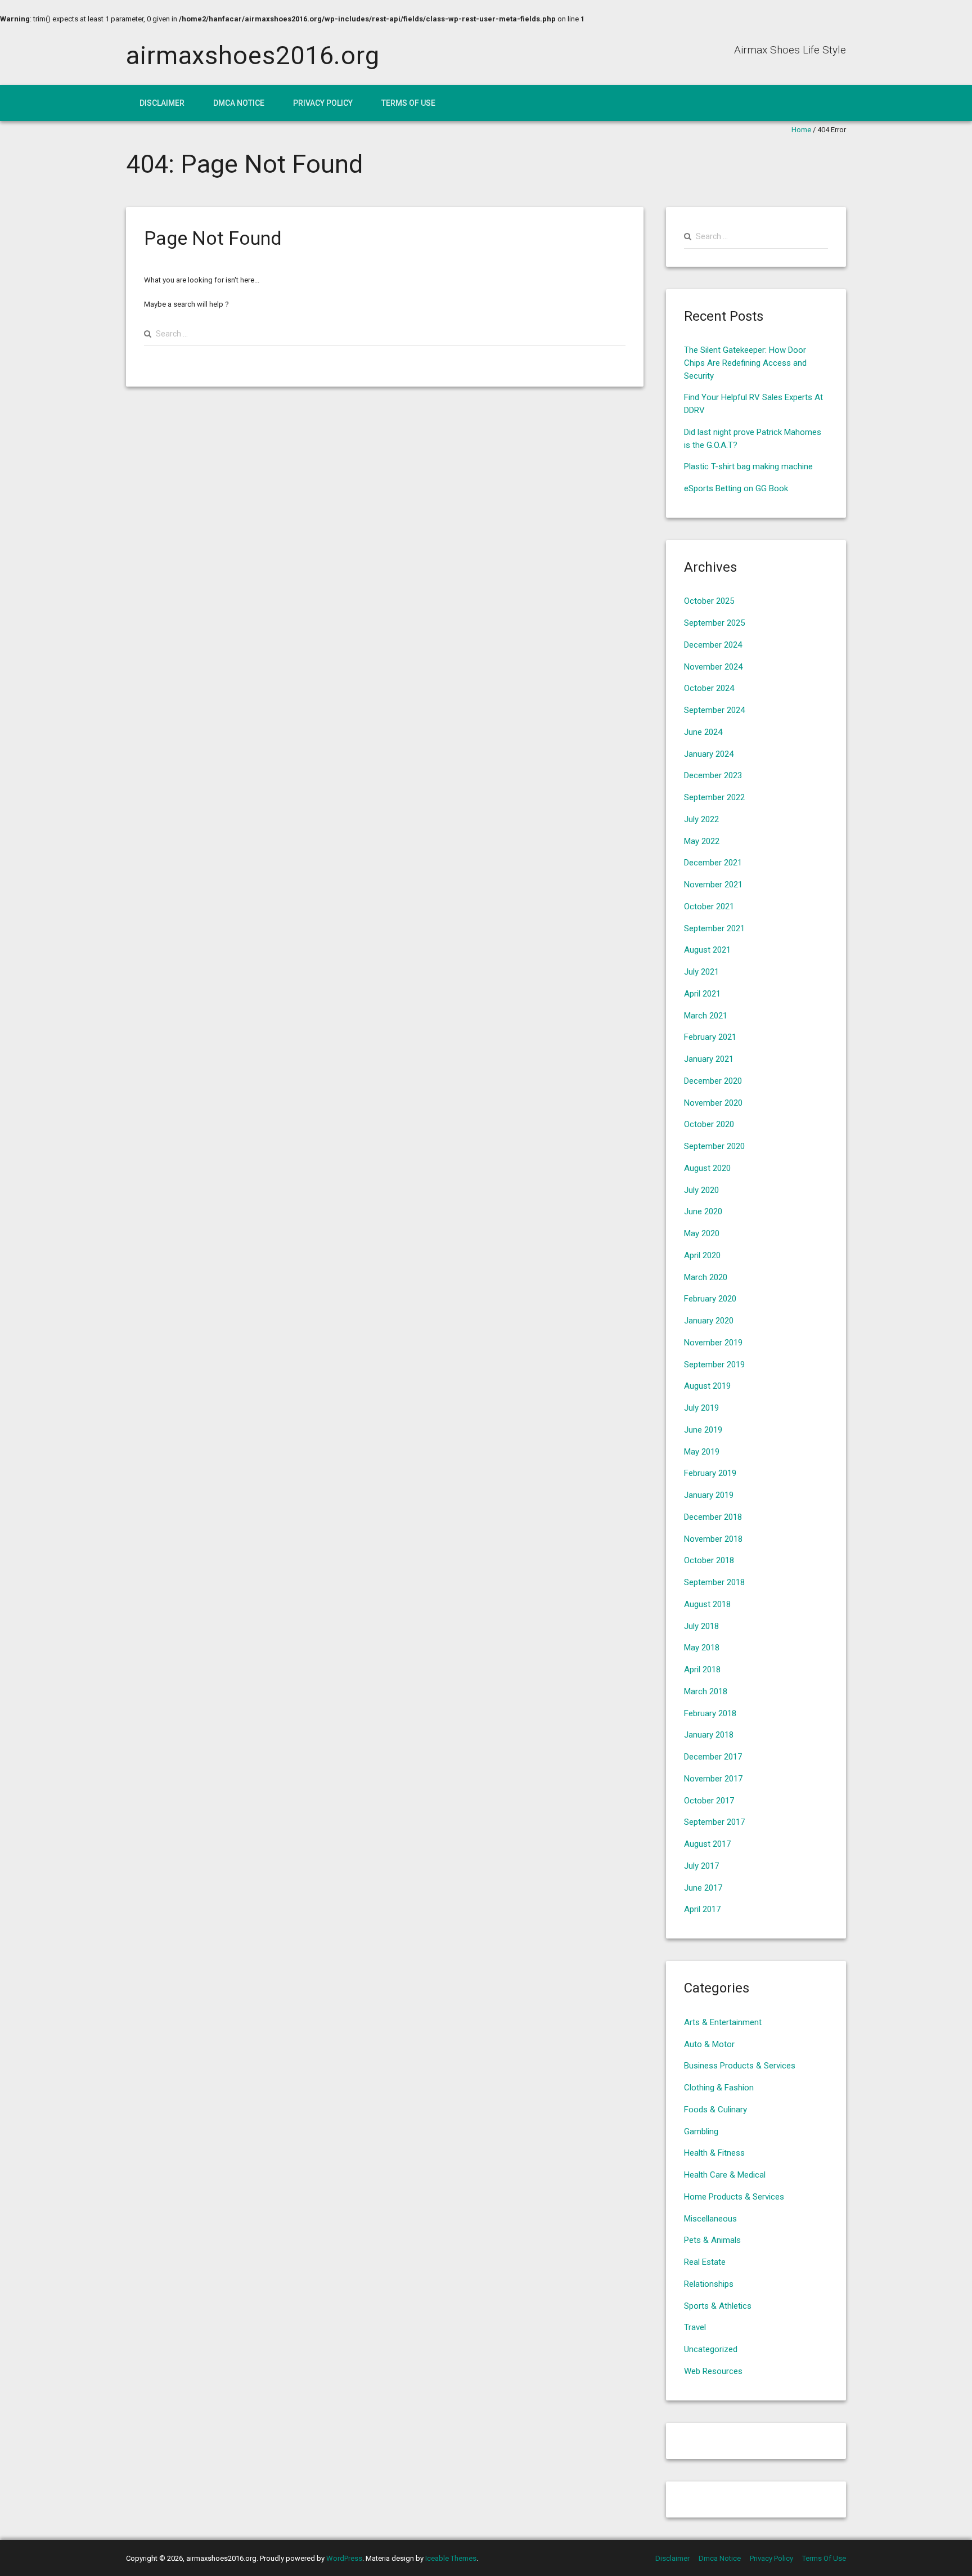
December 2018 (713, 1517)
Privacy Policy (323, 103)
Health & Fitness (714, 2153)
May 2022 (702, 841)
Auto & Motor (709, 2044)
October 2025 (709, 601)
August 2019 (707, 1386)
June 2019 (703, 1430)
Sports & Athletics (718, 2306)
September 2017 (714, 1822)
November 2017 (713, 1779)
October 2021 (709, 906)
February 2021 (710, 1037)
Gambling (701, 2131)
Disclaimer (162, 103)
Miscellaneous (710, 2219)
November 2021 (713, 885)
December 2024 (713, 645)
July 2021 (701, 972)
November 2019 (713, 1343)
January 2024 (709, 754)
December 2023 (713, 775)
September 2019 (714, 1365)
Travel (695, 2327)
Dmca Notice (239, 103)
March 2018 (706, 1691)
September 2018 (714, 1582)
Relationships (709, 2284)
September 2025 (714, 623)
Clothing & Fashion (719, 2088)
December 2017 (713, 1757)
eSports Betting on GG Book (736, 488)
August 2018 (707, 1604)
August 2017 (707, 1844)
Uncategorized (711, 2349)
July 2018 (701, 1626)
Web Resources (713, 2371)
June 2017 (703, 1888)
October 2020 (709, 1124)
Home (801, 130)
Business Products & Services (740, 2066)
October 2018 (709, 1560)
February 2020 (710, 1299)
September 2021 (714, 928)
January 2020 (709, 1321)
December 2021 (713, 863)
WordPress (344, 2558)
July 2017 (701, 1866)
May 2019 (702, 1452)
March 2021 (706, 1016)
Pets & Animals (712, 2240)
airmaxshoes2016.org (253, 55)
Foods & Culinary (715, 2110)
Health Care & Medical (725, 2175)
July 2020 (701, 1190)
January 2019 (709, 1495)
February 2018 (710, 1713)
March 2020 (706, 1277)
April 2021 (702, 994)
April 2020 (702, 1255)
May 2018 (702, 1648)
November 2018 (713, 1539)
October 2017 (709, 1801)
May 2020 (702, 1233)
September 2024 (714, 710)
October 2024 (709, 688)
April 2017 (702, 1909)
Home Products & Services (734, 2197)
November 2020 (713, 1103)
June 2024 (703, 732)
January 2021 (709, 1059)
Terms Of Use (408, 103)
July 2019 (701, 1408)
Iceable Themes (451, 2558)
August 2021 (707, 950)
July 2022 (701, 819)
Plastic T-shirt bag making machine (748, 466)
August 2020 (707, 1168)
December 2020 (713, 1081)
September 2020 (714, 1146)
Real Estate (705, 2262)
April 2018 (702, 1670)
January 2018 (709, 1735)
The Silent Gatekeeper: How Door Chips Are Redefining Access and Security (745, 363)
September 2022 (714, 797)
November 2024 (713, 667)
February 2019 (710, 1473)
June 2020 (703, 1211)
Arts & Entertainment (723, 2022)
